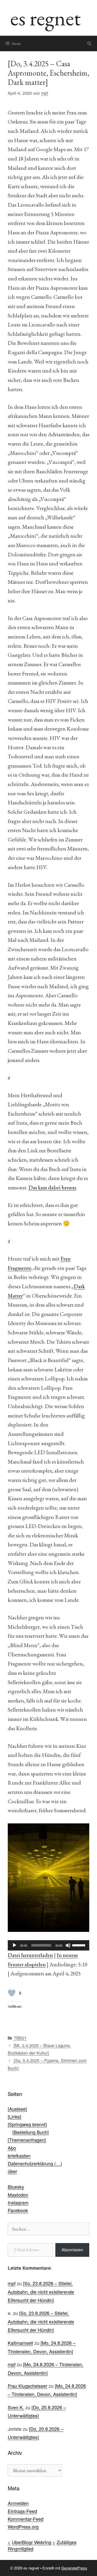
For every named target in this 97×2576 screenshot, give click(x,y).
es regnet (46, 18)
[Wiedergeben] (14, 1945)
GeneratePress (74, 2568)
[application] (48, 1945)
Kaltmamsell (20, 2343)
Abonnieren (72, 2250)
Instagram (18, 2202)
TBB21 (20, 2038)
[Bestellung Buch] (31, 2132)
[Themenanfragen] (27, 2140)
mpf (12, 2283)
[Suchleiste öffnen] (89, 43)
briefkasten (19, 2156)
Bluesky (16, 2187)
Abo (12, 2148)
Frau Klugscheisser (28, 2386)
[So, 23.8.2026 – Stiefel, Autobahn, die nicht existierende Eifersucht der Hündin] (41, 2292)
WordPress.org (23, 2527)
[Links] (14, 2116)
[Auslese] (17, 2109)
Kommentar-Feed (26, 2519)
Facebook (18, 2210)
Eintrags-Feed (22, 2511)
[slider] (79, 1945)
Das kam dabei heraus (52, 1187)
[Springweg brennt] (27, 2124)
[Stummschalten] (68, 1945)
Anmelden (18, 2503)
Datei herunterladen (30, 1955)
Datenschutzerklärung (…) (35, 2163)
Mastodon (18, 2195)
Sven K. (16, 2407)
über (12, 2171)
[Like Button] (12, 1993)
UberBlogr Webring (32, 2542)
